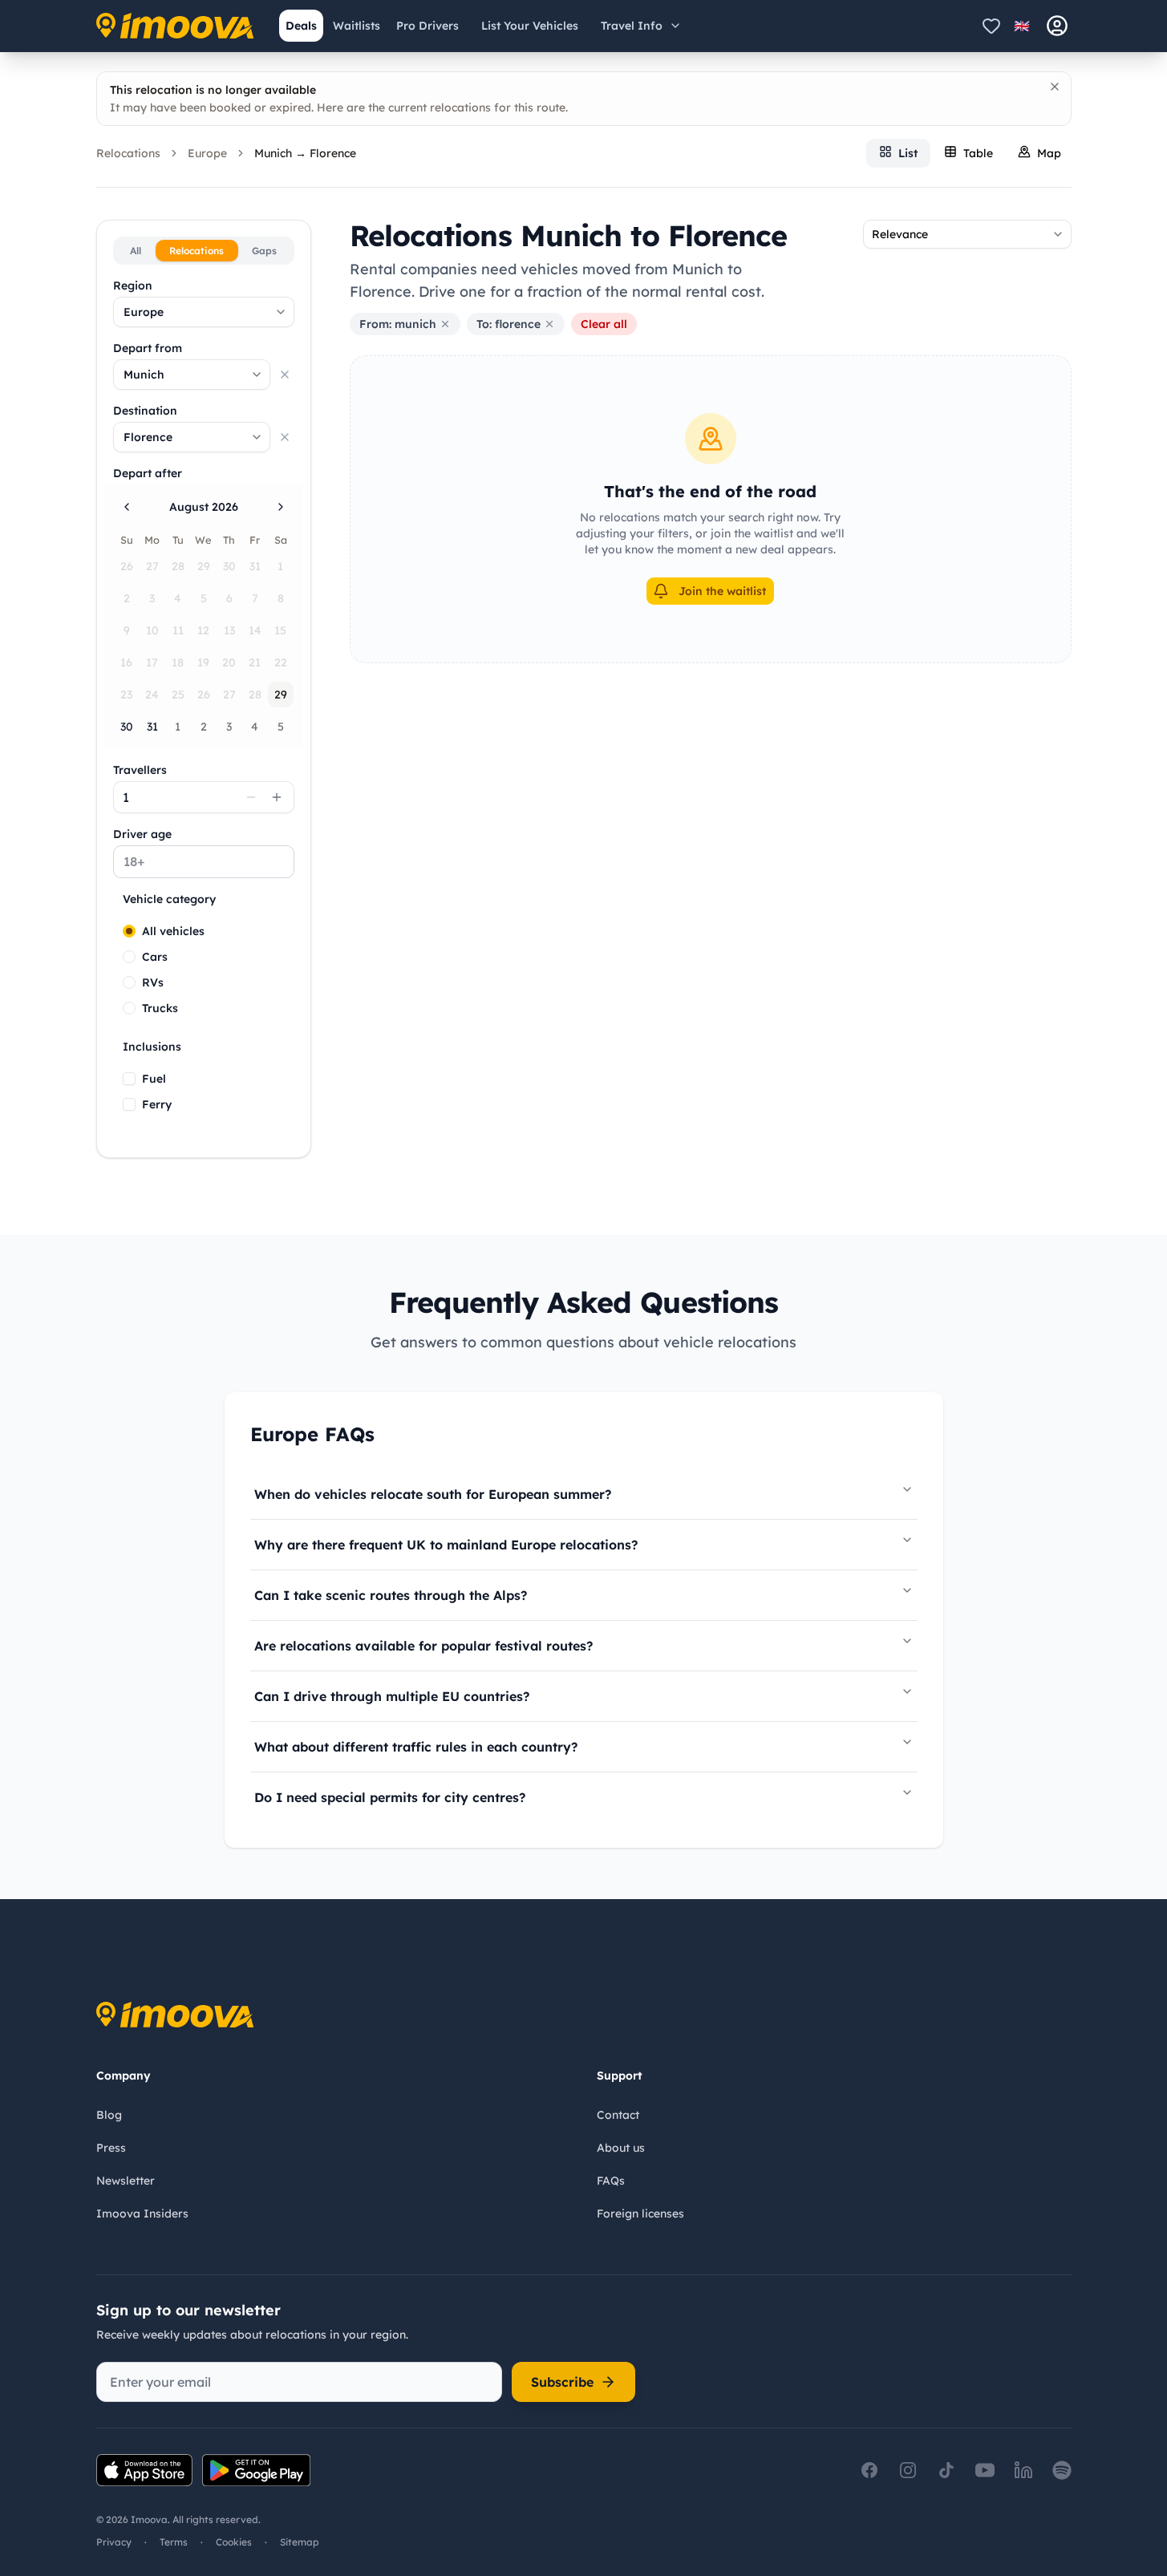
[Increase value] (277, 797)
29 (281, 695)
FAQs (611, 2181)
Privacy (114, 2542)
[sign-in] (1057, 26)
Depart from (148, 348)
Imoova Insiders (142, 2213)
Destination (145, 411)
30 (127, 727)
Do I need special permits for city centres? (390, 1797)
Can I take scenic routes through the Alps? (391, 1595)
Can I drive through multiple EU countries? (392, 1696)
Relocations (128, 153)
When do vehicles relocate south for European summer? (433, 1494)
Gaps (264, 251)
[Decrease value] (251, 797)
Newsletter (126, 2181)
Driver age (142, 834)
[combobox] (204, 312)
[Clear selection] (285, 375)
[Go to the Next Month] (281, 507)
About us (621, 2148)
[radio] (129, 931)
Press (111, 2148)
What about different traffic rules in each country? (416, 1747)
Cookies (234, 2542)
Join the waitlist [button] (722, 591)
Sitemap (300, 2542)
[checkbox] (129, 1079)
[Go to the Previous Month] (127, 507)
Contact (618, 2115)
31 (152, 727)
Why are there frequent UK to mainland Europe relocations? (446, 1545)
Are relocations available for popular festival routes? (423, 1646)
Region (133, 286)
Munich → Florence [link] (305, 153)
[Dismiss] (1055, 87)
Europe (207, 153)
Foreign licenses (640, 2213)
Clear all (604, 324)
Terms (174, 2542)
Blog (109, 2115)
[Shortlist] (991, 26)
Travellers (140, 770)
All (136, 251)
